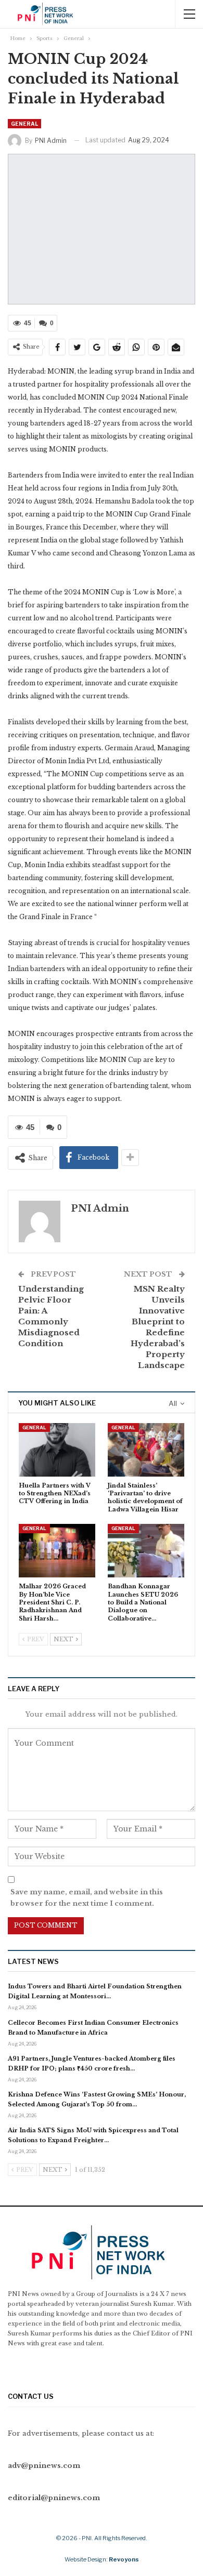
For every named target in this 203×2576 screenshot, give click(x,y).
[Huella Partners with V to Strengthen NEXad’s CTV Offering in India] (57, 1450)
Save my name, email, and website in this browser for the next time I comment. (87, 1898)
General (24, 124)
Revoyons (124, 2559)
